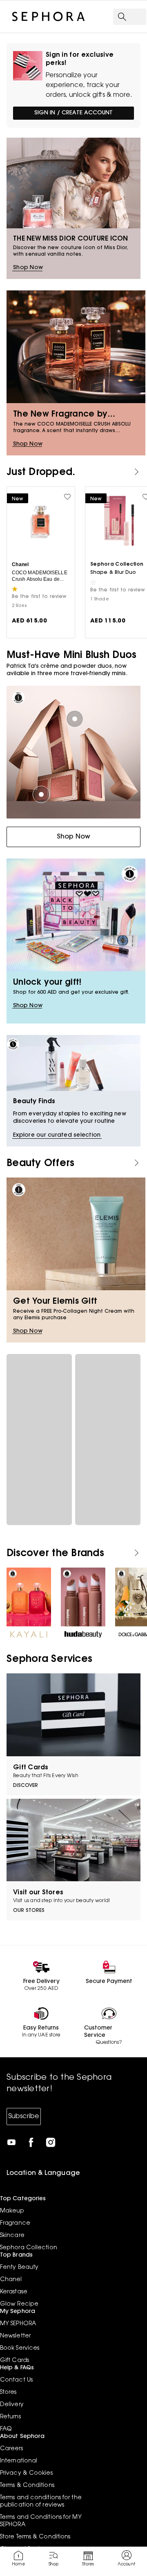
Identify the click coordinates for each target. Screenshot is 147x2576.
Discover (26, 1786)
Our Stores (29, 1911)
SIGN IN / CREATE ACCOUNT (73, 113)
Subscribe (24, 2117)
